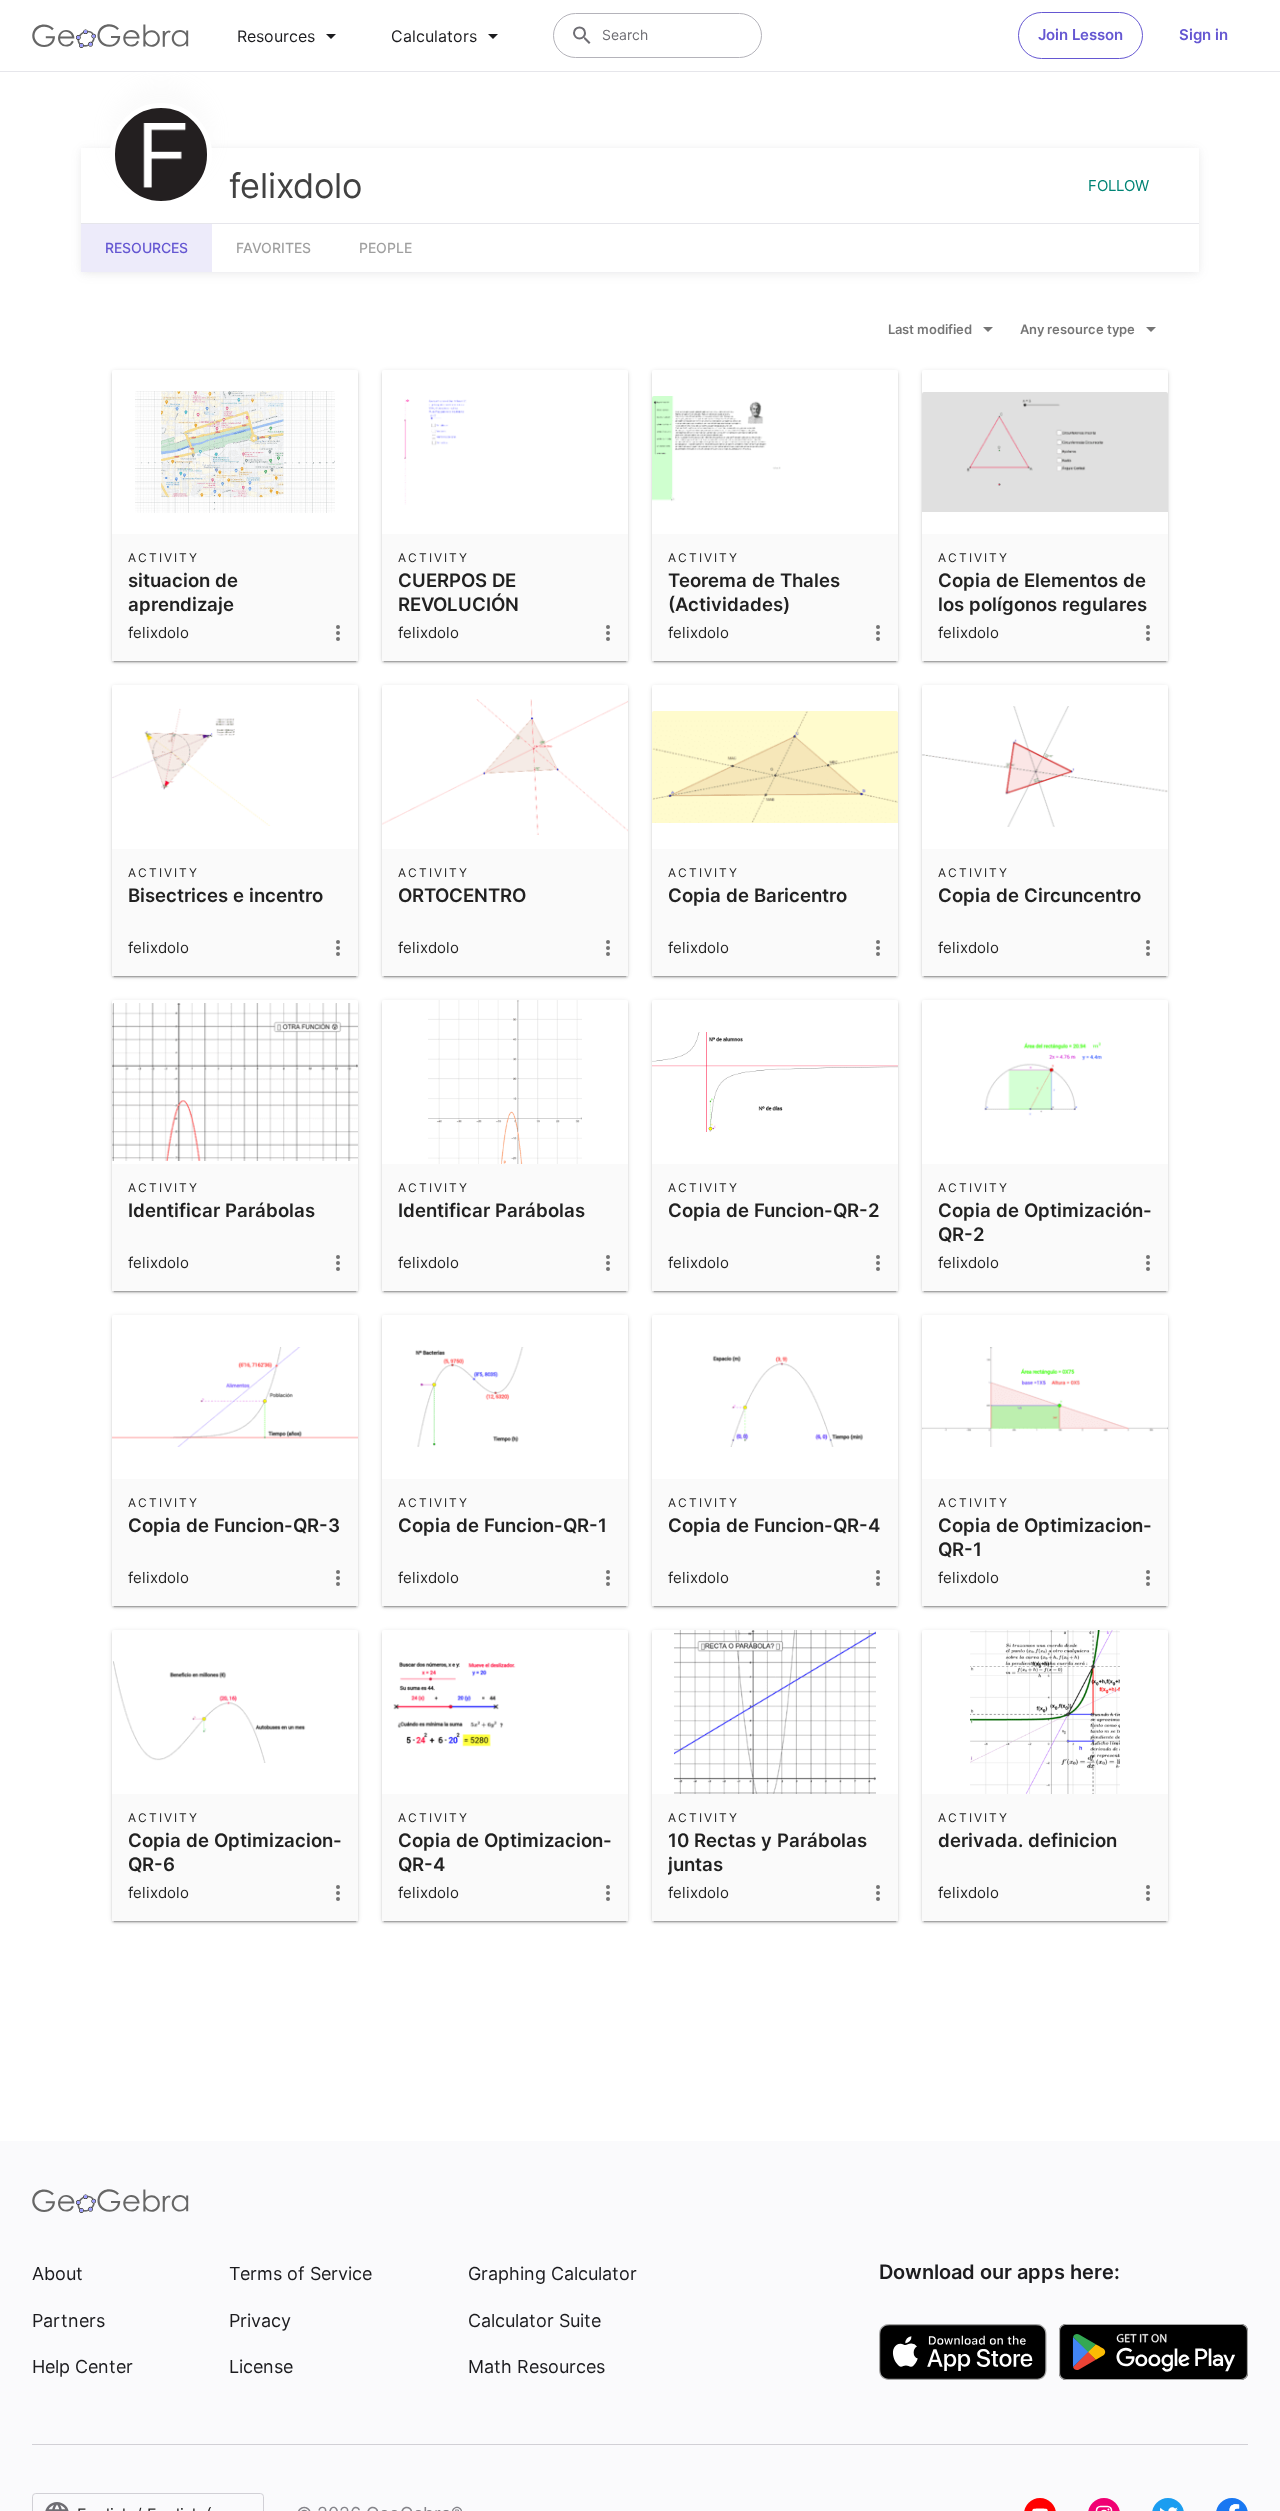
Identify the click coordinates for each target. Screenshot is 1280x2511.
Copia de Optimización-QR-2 (1045, 1222)
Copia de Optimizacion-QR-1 (1045, 1537)
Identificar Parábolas (221, 1210)
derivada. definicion (1027, 1840)
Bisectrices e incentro (225, 895)
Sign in (1203, 34)
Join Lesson (1080, 34)
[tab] (290, 36)
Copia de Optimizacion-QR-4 (505, 1852)
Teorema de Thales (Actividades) (754, 592)
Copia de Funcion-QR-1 (502, 1525)
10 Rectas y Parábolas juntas (767, 1852)
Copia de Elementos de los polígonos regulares (1042, 592)
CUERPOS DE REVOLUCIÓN (458, 592)
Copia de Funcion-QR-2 (774, 1210)
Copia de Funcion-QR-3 (234, 1525)
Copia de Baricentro (757, 895)
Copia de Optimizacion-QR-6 (235, 1852)
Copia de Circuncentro (1039, 895)
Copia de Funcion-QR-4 (774, 1525)
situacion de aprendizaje (183, 592)
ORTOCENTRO (462, 895)
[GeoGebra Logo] (110, 36)
